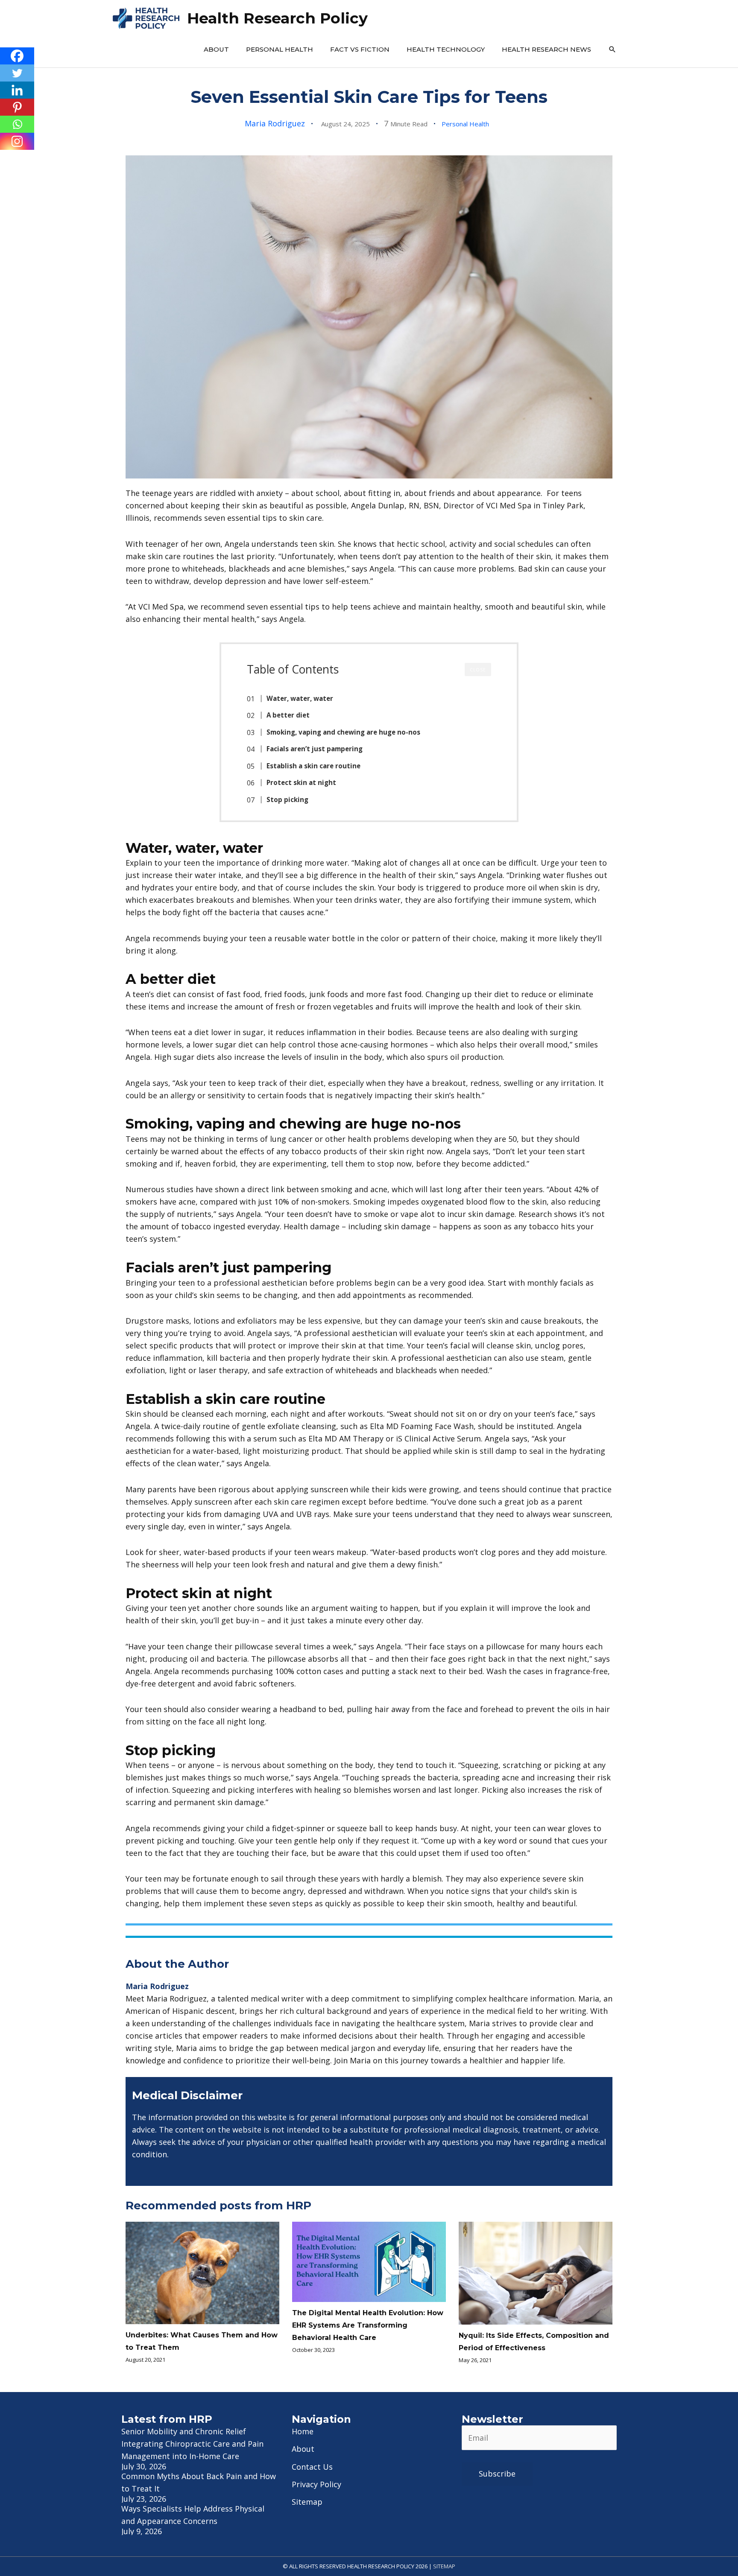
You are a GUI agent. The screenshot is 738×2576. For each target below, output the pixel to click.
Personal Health (280, 49)
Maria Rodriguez (275, 123)
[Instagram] (17, 141)
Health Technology (446, 49)
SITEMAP (444, 2566)
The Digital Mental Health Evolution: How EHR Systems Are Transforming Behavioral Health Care (368, 2325)
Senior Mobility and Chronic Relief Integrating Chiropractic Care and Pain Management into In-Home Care (192, 2444)
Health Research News (546, 49)
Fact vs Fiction (360, 49)
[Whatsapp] (17, 124)
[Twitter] (17, 73)
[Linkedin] (17, 90)
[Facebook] (17, 56)
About (216, 49)
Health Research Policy (277, 18)
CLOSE (478, 670)
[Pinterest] (17, 107)
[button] (612, 50)
